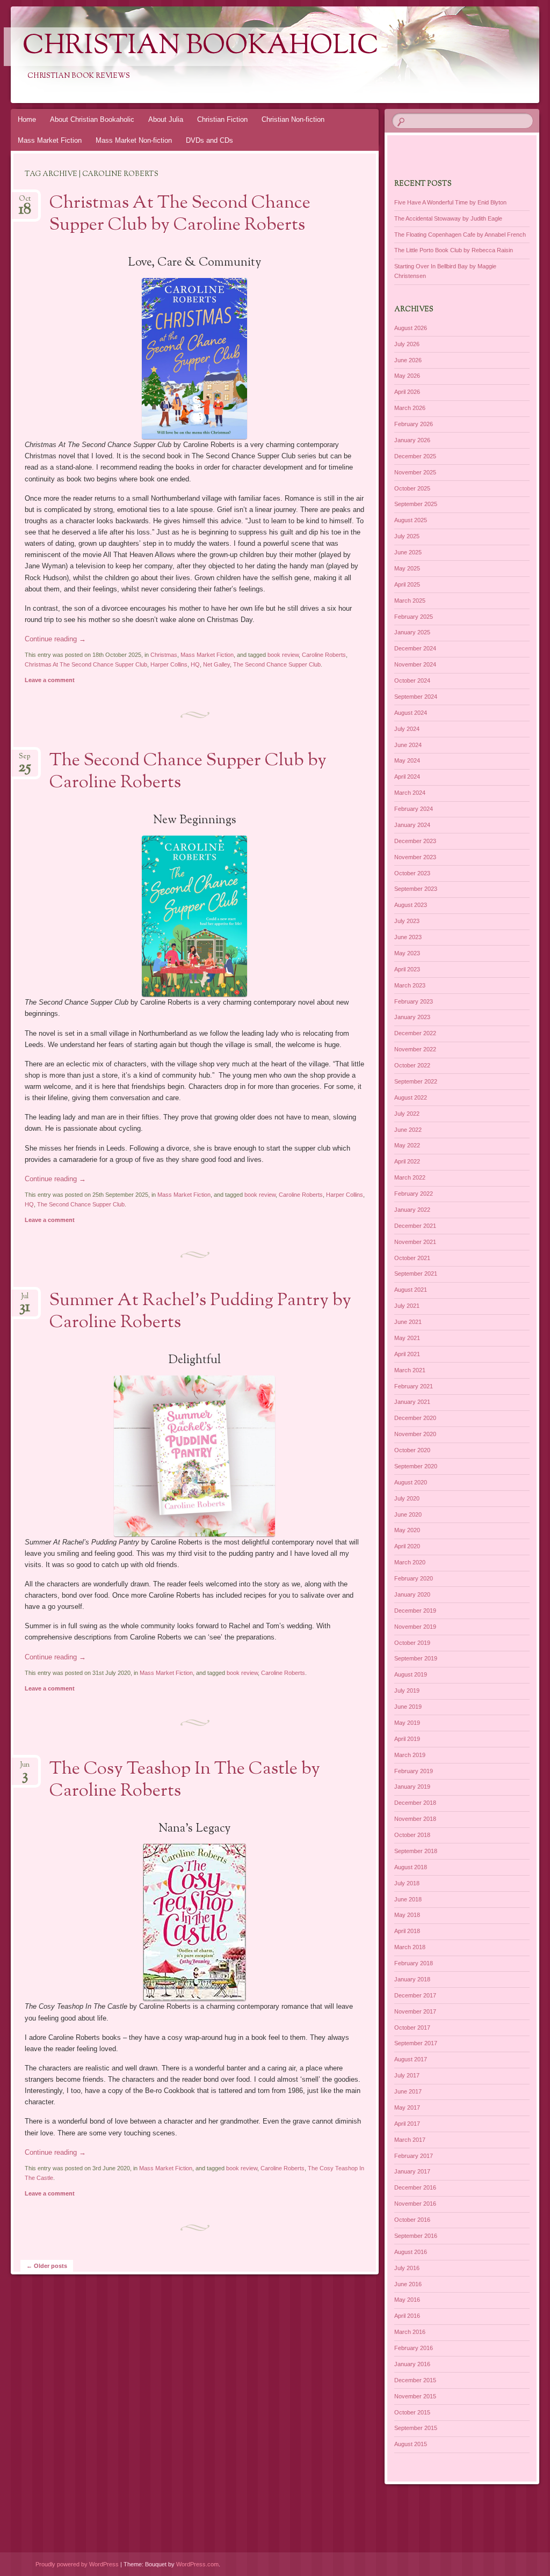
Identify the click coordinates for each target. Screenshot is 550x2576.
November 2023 (415, 857)
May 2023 (407, 953)
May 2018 (407, 1915)
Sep (25, 760)
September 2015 (416, 2428)
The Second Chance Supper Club (277, 664)
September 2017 (416, 2043)
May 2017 (407, 2107)
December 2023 (415, 841)
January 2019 (412, 1787)
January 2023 (412, 1017)
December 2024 (415, 648)
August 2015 (411, 2444)
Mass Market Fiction (50, 140)
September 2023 (416, 889)
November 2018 (415, 1819)
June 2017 (408, 2091)
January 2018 (412, 1979)
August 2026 (411, 328)
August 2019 (411, 1674)
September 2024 (416, 697)
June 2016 (408, 2284)
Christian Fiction (222, 119)
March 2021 (410, 1370)
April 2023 (407, 969)
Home (27, 119)
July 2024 (407, 729)
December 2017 (415, 1995)
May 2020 (407, 1530)
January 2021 (412, 1402)
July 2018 (407, 1883)
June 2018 (408, 1899)
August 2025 (411, 520)
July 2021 (407, 1306)
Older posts (47, 2266)
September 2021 (416, 1274)
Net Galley (216, 664)
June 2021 (408, 1322)
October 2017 (412, 2028)
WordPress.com (197, 2564)
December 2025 (415, 456)
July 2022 (407, 1114)
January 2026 (412, 440)
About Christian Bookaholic (92, 119)
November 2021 (415, 1242)
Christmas (164, 655)
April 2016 (407, 2316)
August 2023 (411, 905)
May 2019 (407, 1723)
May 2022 (407, 1145)
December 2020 (415, 1418)
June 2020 (408, 1514)
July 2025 (407, 536)
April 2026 (407, 392)
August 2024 (411, 713)
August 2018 (411, 1867)
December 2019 (415, 1611)
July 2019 (407, 1690)
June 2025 (408, 552)
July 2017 (407, 2075)
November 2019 (415, 1627)
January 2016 (412, 2364)
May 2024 (407, 760)
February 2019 (414, 1771)
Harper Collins (169, 664)
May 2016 (407, 2300)
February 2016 (414, 2348)
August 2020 (411, 1482)
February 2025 (414, 617)
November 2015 (415, 2396)
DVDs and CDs (209, 140)
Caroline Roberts (324, 655)
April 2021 (407, 1354)
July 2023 (407, 921)
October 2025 (412, 488)
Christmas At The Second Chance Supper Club (86, 664)
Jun (25, 1768)
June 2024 (408, 745)
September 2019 (416, 1658)
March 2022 (410, 1177)
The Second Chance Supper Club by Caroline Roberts (188, 772)
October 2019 (412, 1643)
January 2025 (412, 632)
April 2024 (407, 777)
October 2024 (412, 680)
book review (283, 655)
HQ (195, 664)
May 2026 (407, 376)
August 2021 (411, 1290)
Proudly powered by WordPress (77, 2564)
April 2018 (407, 1931)
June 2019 (408, 1707)
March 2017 (410, 2140)
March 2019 (410, 1755)
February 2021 (414, 1386)
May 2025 (407, 568)
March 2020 (410, 1562)
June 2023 (408, 937)
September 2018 (416, 1851)
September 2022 (416, 1081)
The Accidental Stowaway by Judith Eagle (448, 218)
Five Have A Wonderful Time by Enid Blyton (450, 202)
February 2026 (414, 424)
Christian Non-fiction (293, 119)
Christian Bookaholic (201, 47)
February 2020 (414, 1578)
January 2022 (412, 1210)
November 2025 (415, 472)
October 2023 (412, 873)
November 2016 (415, 2204)
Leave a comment (50, 680)
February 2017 (414, 2156)
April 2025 (407, 584)
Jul (25, 1300)
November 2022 (415, 1049)
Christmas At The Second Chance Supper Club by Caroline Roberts (180, 214)
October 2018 (412, 1835)
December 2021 (415, 1226)
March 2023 (410, 985)
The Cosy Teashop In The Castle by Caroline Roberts (185, 1780)
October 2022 (412, 1065)
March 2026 (410, 408)
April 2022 (407, 1161)
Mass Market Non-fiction (134, 140)
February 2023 (414, 1001)
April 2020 (407, 1546)
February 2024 (414, 809)
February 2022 (414, 1194)
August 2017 (411, 2059)
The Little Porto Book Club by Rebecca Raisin (454, 250)
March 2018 (410, 1947)
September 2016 (416, 2236)
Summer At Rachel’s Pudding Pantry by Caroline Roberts (200, 1312)
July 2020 (407, 1498)
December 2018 (415, 1803)
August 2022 (411, 1097)
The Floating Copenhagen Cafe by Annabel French (460, 235)
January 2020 (412, 1594)
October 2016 (412, 2220)
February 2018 (414, 1963)
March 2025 (410, 601)
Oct (25, 202)
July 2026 (407, 344)
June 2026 (408, 360)
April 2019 (407, 1739)
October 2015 (412, 2412)
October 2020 (412, 1450)
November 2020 (415, 1434)
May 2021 (407, 1338)
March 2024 (410, 793)
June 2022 (408, 1130)
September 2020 (416, 1466)
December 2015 (415, 2380)
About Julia (166, 119)
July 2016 (407, 2268)
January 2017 (412, 2171)
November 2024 (415, 664)
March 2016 (410, 2332)
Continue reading (55, 639)
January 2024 (412, 825)
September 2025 (416, 504)
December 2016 (415, 2187)
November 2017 (415, 2011)
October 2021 (412, 1258)
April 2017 (407, 2124)
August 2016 (411, 2252)
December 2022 (415, 1033)
